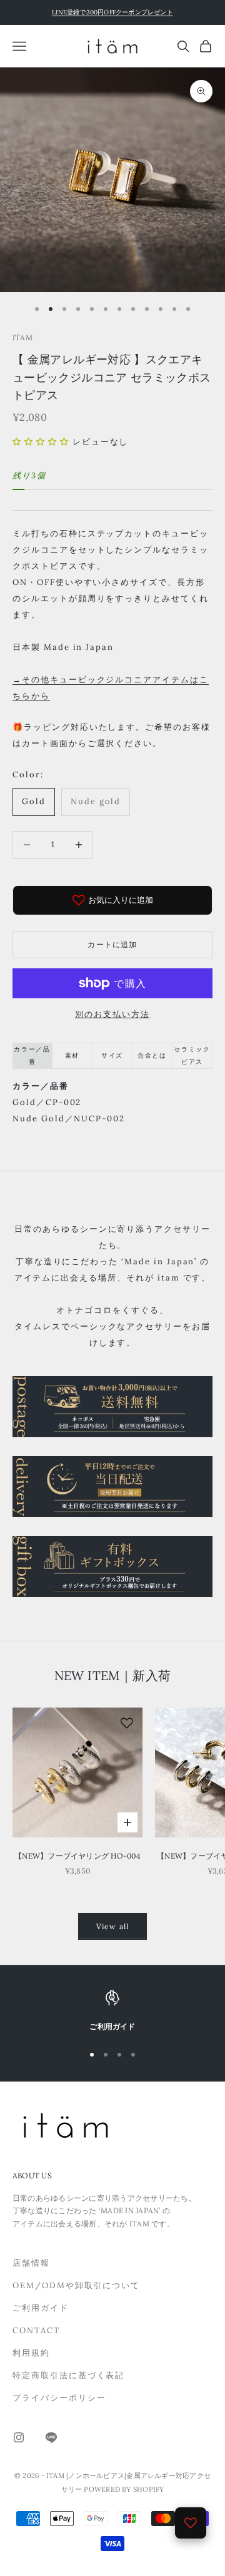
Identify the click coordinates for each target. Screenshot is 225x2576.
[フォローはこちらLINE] (51, 2437)
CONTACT (36, 2330)
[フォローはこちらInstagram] (19, 2437)
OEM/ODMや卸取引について (76, 2285)
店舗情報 (31, 2263)
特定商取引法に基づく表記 (68, 2375)
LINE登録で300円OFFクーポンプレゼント (112, 12)
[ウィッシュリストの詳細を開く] (191, 2523)
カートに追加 (112, 944)
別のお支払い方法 (112, 1014)
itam (22, 337)
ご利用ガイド (41, 2308)
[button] (41, 442)
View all (113, 1926)
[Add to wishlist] (127, 1723)
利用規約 (31, 2353)
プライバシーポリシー (59, 2398)
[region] (112, 2012)
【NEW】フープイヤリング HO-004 (77, 1856)
